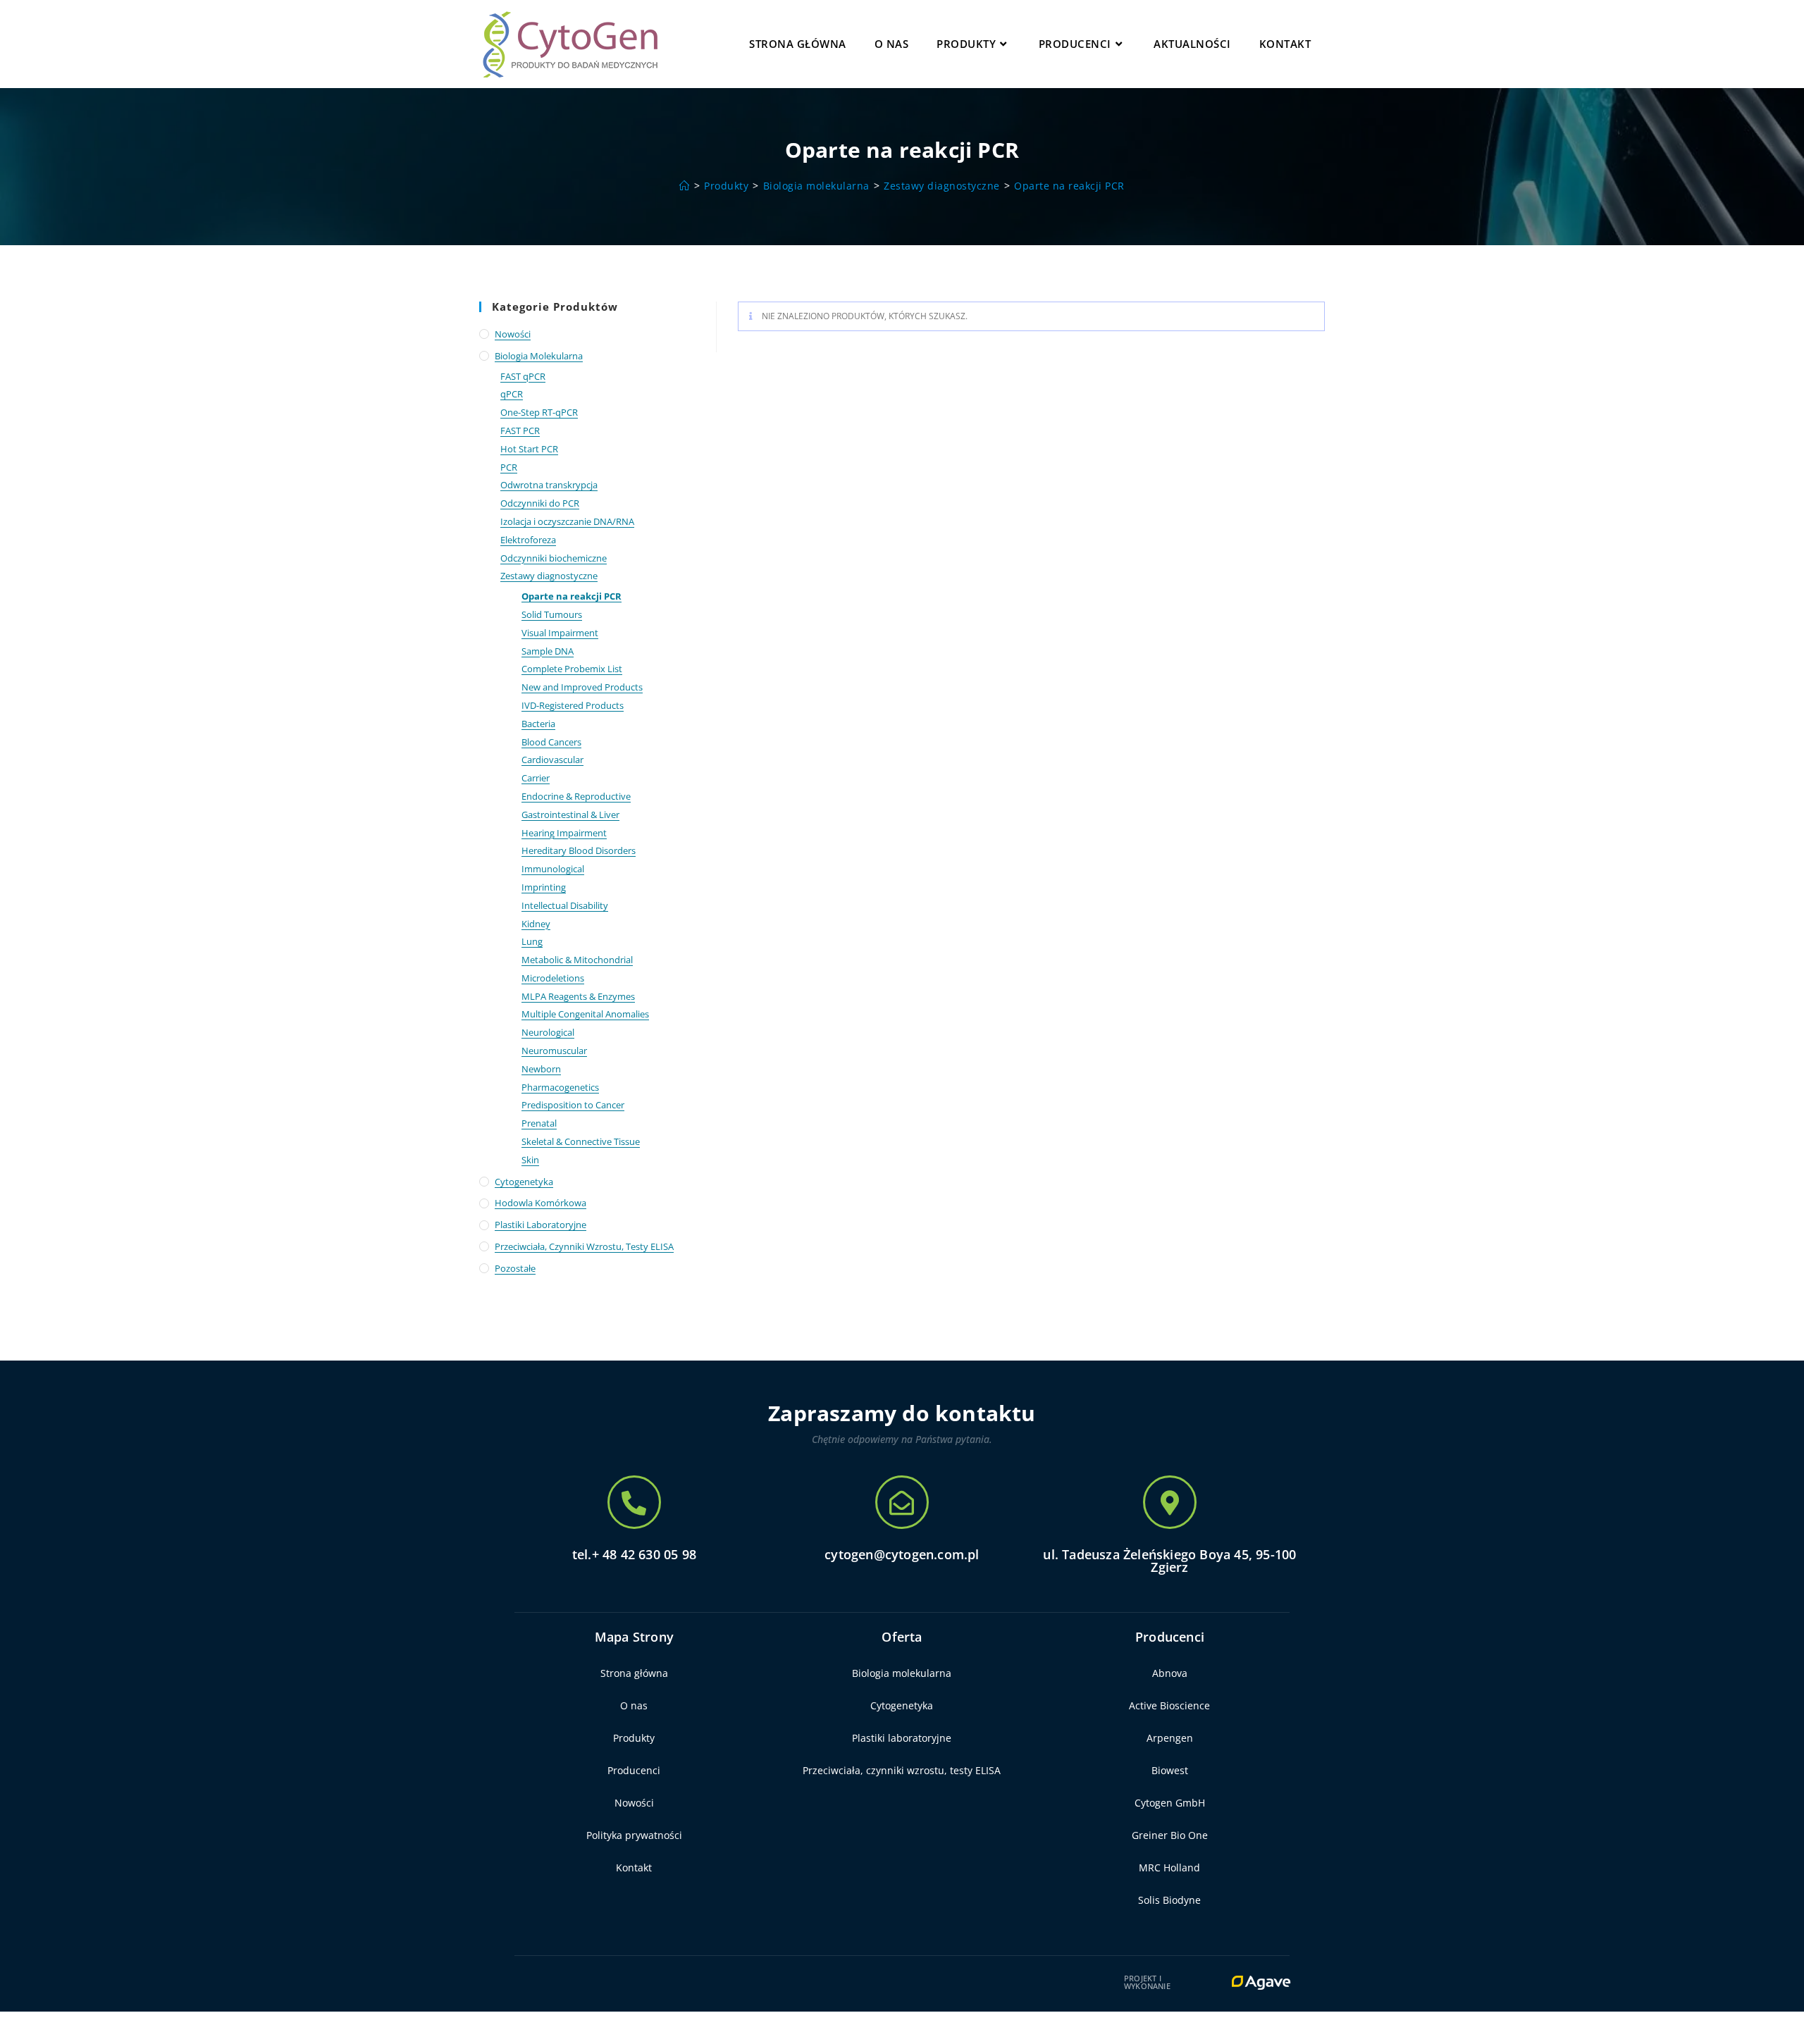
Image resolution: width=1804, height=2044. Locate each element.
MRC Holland (1169, 1868)
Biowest (1170, 1770)
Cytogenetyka (524, 1182)
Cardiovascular (552, 760)
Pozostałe (515, 1268)
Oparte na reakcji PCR (1069, 186)
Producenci (634, 1770)
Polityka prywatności (634, 1835)
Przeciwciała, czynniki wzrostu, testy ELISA (584, 1246)
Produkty (634, 1738)
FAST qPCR (523, 376)
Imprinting (544, 887)
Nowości (513, 334)
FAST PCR (520, 431)
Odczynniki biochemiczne (554, 558)
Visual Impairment (560, 633)
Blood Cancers (551, 742)
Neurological (548, 1032)
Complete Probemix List (572, 669)
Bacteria (538, 724)
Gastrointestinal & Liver (570, 814)
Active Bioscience (1169, 1705)
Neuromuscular (554, 1051)
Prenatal (539, 1123)
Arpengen (1170, 1738)
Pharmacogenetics (560, 1087)
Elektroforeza (528, 540)
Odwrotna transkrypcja (549, 485)
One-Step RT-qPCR (539, 412)
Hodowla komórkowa (540, 1203)
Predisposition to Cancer (573, 1105)
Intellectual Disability (565, 905)
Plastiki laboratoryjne (540, 1225)
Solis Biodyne (1169, 1900)
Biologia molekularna (539, 356)
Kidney (536, 924)
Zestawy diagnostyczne (549, 576)
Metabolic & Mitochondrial (577, 960)
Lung (532, 941)
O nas (634, 1705)
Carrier (536, 778)
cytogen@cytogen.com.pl (902, 1554)
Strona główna (634, 1673)
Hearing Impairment (564, 833)
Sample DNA (548, 651)
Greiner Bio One (1170, 1835)
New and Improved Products (582, 687)
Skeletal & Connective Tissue (581, 1141)
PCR (509, 467)
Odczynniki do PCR (540, 503)
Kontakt (634, 1868)
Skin (530, 1160)
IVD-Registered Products (573, 705)
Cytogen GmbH (1170, 1803)
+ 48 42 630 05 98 (644, 1554)
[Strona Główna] (685, 186)
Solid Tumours (552, 614)
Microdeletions (553, 978)
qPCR (512, 394)
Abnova (1170, 1673)
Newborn (541, 1069)
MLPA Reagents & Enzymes (578, 996)
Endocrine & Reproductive (576, 796)
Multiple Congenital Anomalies (585, 1014)
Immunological (553, 869)
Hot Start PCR (529, 449)
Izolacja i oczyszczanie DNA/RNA (567, 521)
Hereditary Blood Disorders (579, 850)
